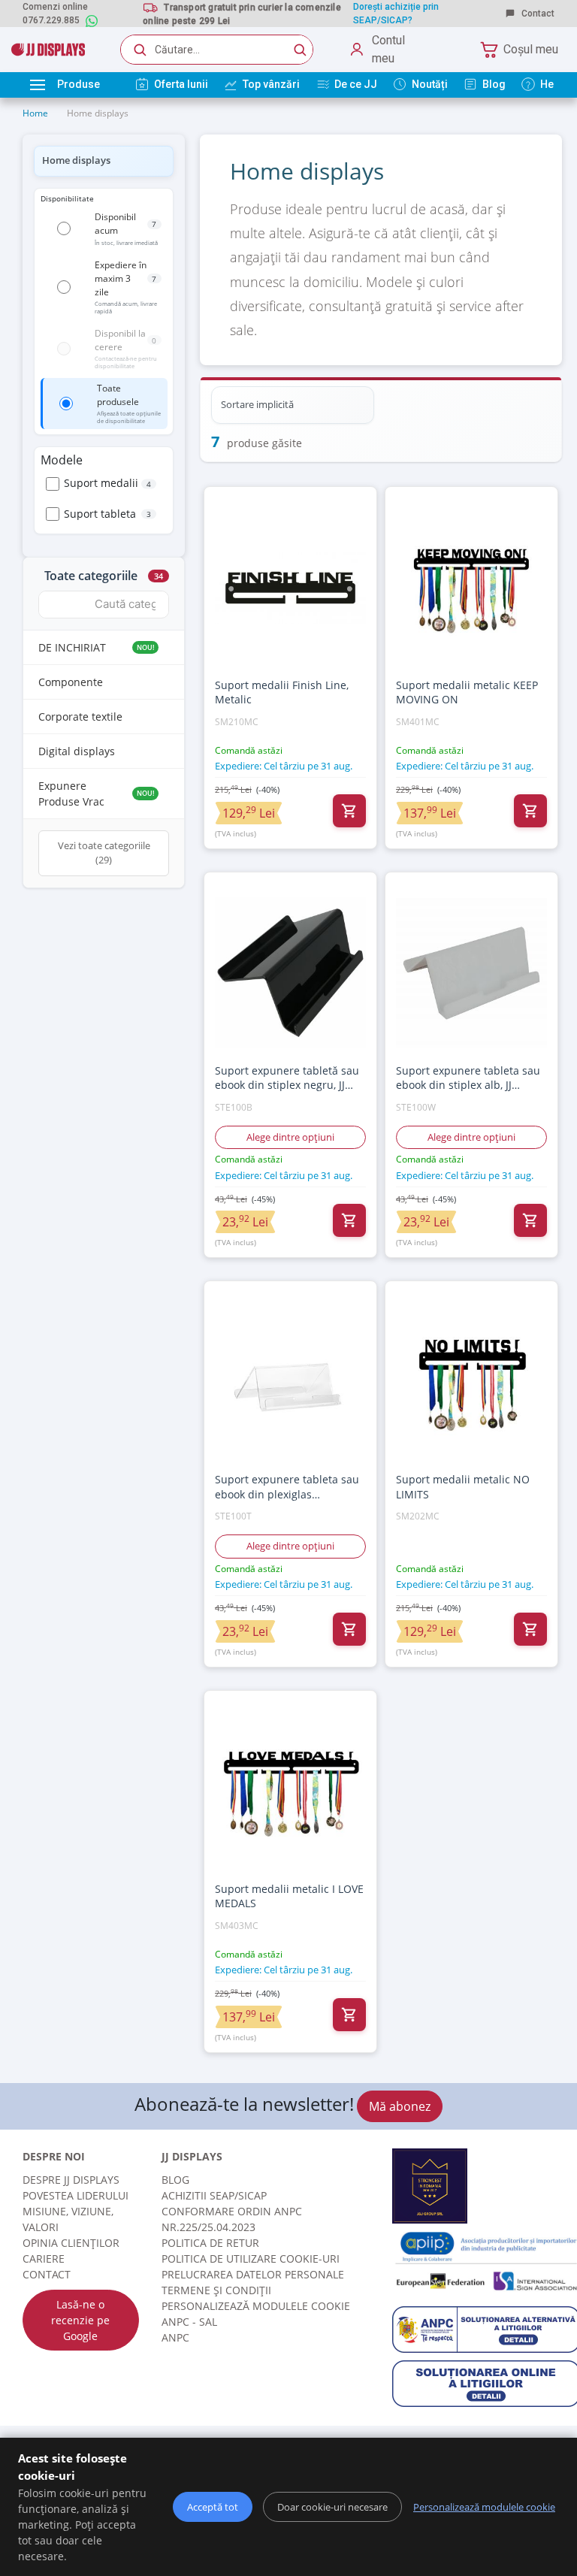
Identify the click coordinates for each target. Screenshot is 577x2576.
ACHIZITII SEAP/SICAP (214, 2195)
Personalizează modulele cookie (256, 2306)
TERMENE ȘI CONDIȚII (216, 2290)
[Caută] (300, 50)
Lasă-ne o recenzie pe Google (80, 2320)
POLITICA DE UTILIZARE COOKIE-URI (251, 2259)
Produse (79, 84)
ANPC (175, 2337)
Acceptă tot (213, 2507)
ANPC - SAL (189, 2322)
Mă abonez (400, 2106)
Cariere (44, 2259)
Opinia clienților (71, 2243)
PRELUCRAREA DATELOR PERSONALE (253, 2274)
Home (35, 113)
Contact (537, 14)
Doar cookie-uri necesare (332, 2507)
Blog (175, 2180)
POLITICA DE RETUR (210, 2243)
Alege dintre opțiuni (290, 1137)
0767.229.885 (51, 20)
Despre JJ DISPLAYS (71, 2180)
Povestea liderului (76, 2195)
